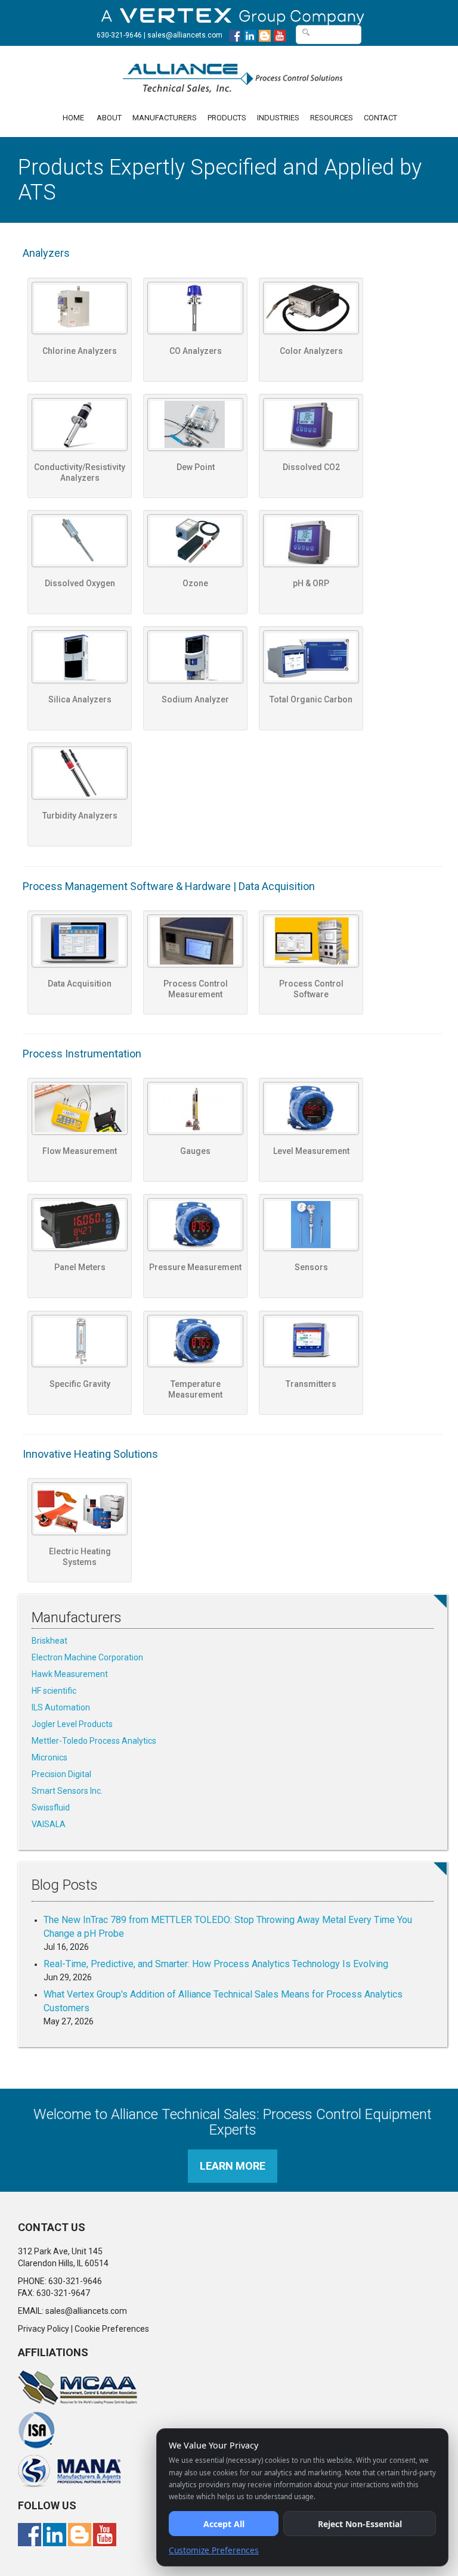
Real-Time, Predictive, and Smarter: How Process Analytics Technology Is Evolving (216, 1964)
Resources (332, 118)
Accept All (224, 2524)
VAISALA (49, 1824)
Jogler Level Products (72, 1724)
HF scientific (54, 1691)
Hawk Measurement (70, 1674)
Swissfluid (51, 1807)
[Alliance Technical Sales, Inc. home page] (233, 72)
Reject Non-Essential (360, 2524)
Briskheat (49, 1641)
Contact (380, 118)
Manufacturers (165, 118)
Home (73, 118)
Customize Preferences (214, 2550)
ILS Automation (61, 1707)
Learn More (233, 2166)
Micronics (49, 1757)
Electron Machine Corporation (87, 1657)
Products (227, 118)
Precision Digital (61, 1774)
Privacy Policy (44, 2329)
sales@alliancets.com (185, 35)
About (109, 118)
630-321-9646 (119, 35)
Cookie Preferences (112, 2329)
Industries (278, 118)
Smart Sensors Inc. (67, 1791)
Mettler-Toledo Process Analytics (94, 1741)
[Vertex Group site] (233, 14)
